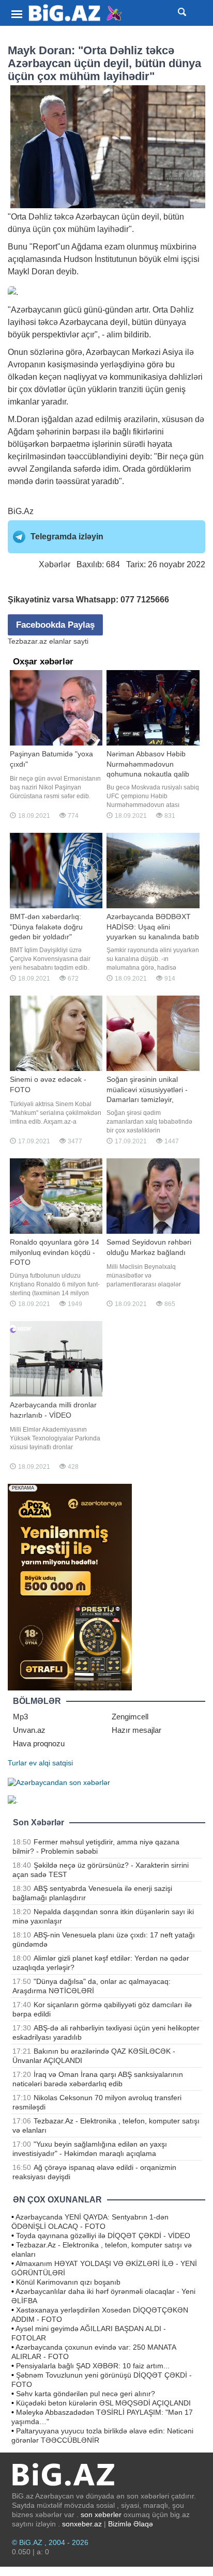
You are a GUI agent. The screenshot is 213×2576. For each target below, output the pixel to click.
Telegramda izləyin (67, 537)
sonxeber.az (82, 2524)
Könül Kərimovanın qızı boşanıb (68, 2282)
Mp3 (20, 1717)
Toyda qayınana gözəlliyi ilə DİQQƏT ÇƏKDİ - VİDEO (103, 2236)
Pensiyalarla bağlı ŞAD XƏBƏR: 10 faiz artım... (93, 2366)
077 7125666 (145, 600)
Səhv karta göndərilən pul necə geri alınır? (86, 2394)
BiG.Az (21, 511)
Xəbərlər (55, 564)
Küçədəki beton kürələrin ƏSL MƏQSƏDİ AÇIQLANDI (103, 2403)
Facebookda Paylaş (55, 625)
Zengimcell (130, 1717)
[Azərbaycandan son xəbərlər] (59, 1781)
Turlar (17, 1763)
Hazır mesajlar (136, 1730)
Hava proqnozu (39, 1743)
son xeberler (101, 2515)
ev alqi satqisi (51, 1763)
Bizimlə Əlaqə (131, 2524)
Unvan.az (29, 1730)
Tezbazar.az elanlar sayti (48, 641)
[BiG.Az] (76, 13)
